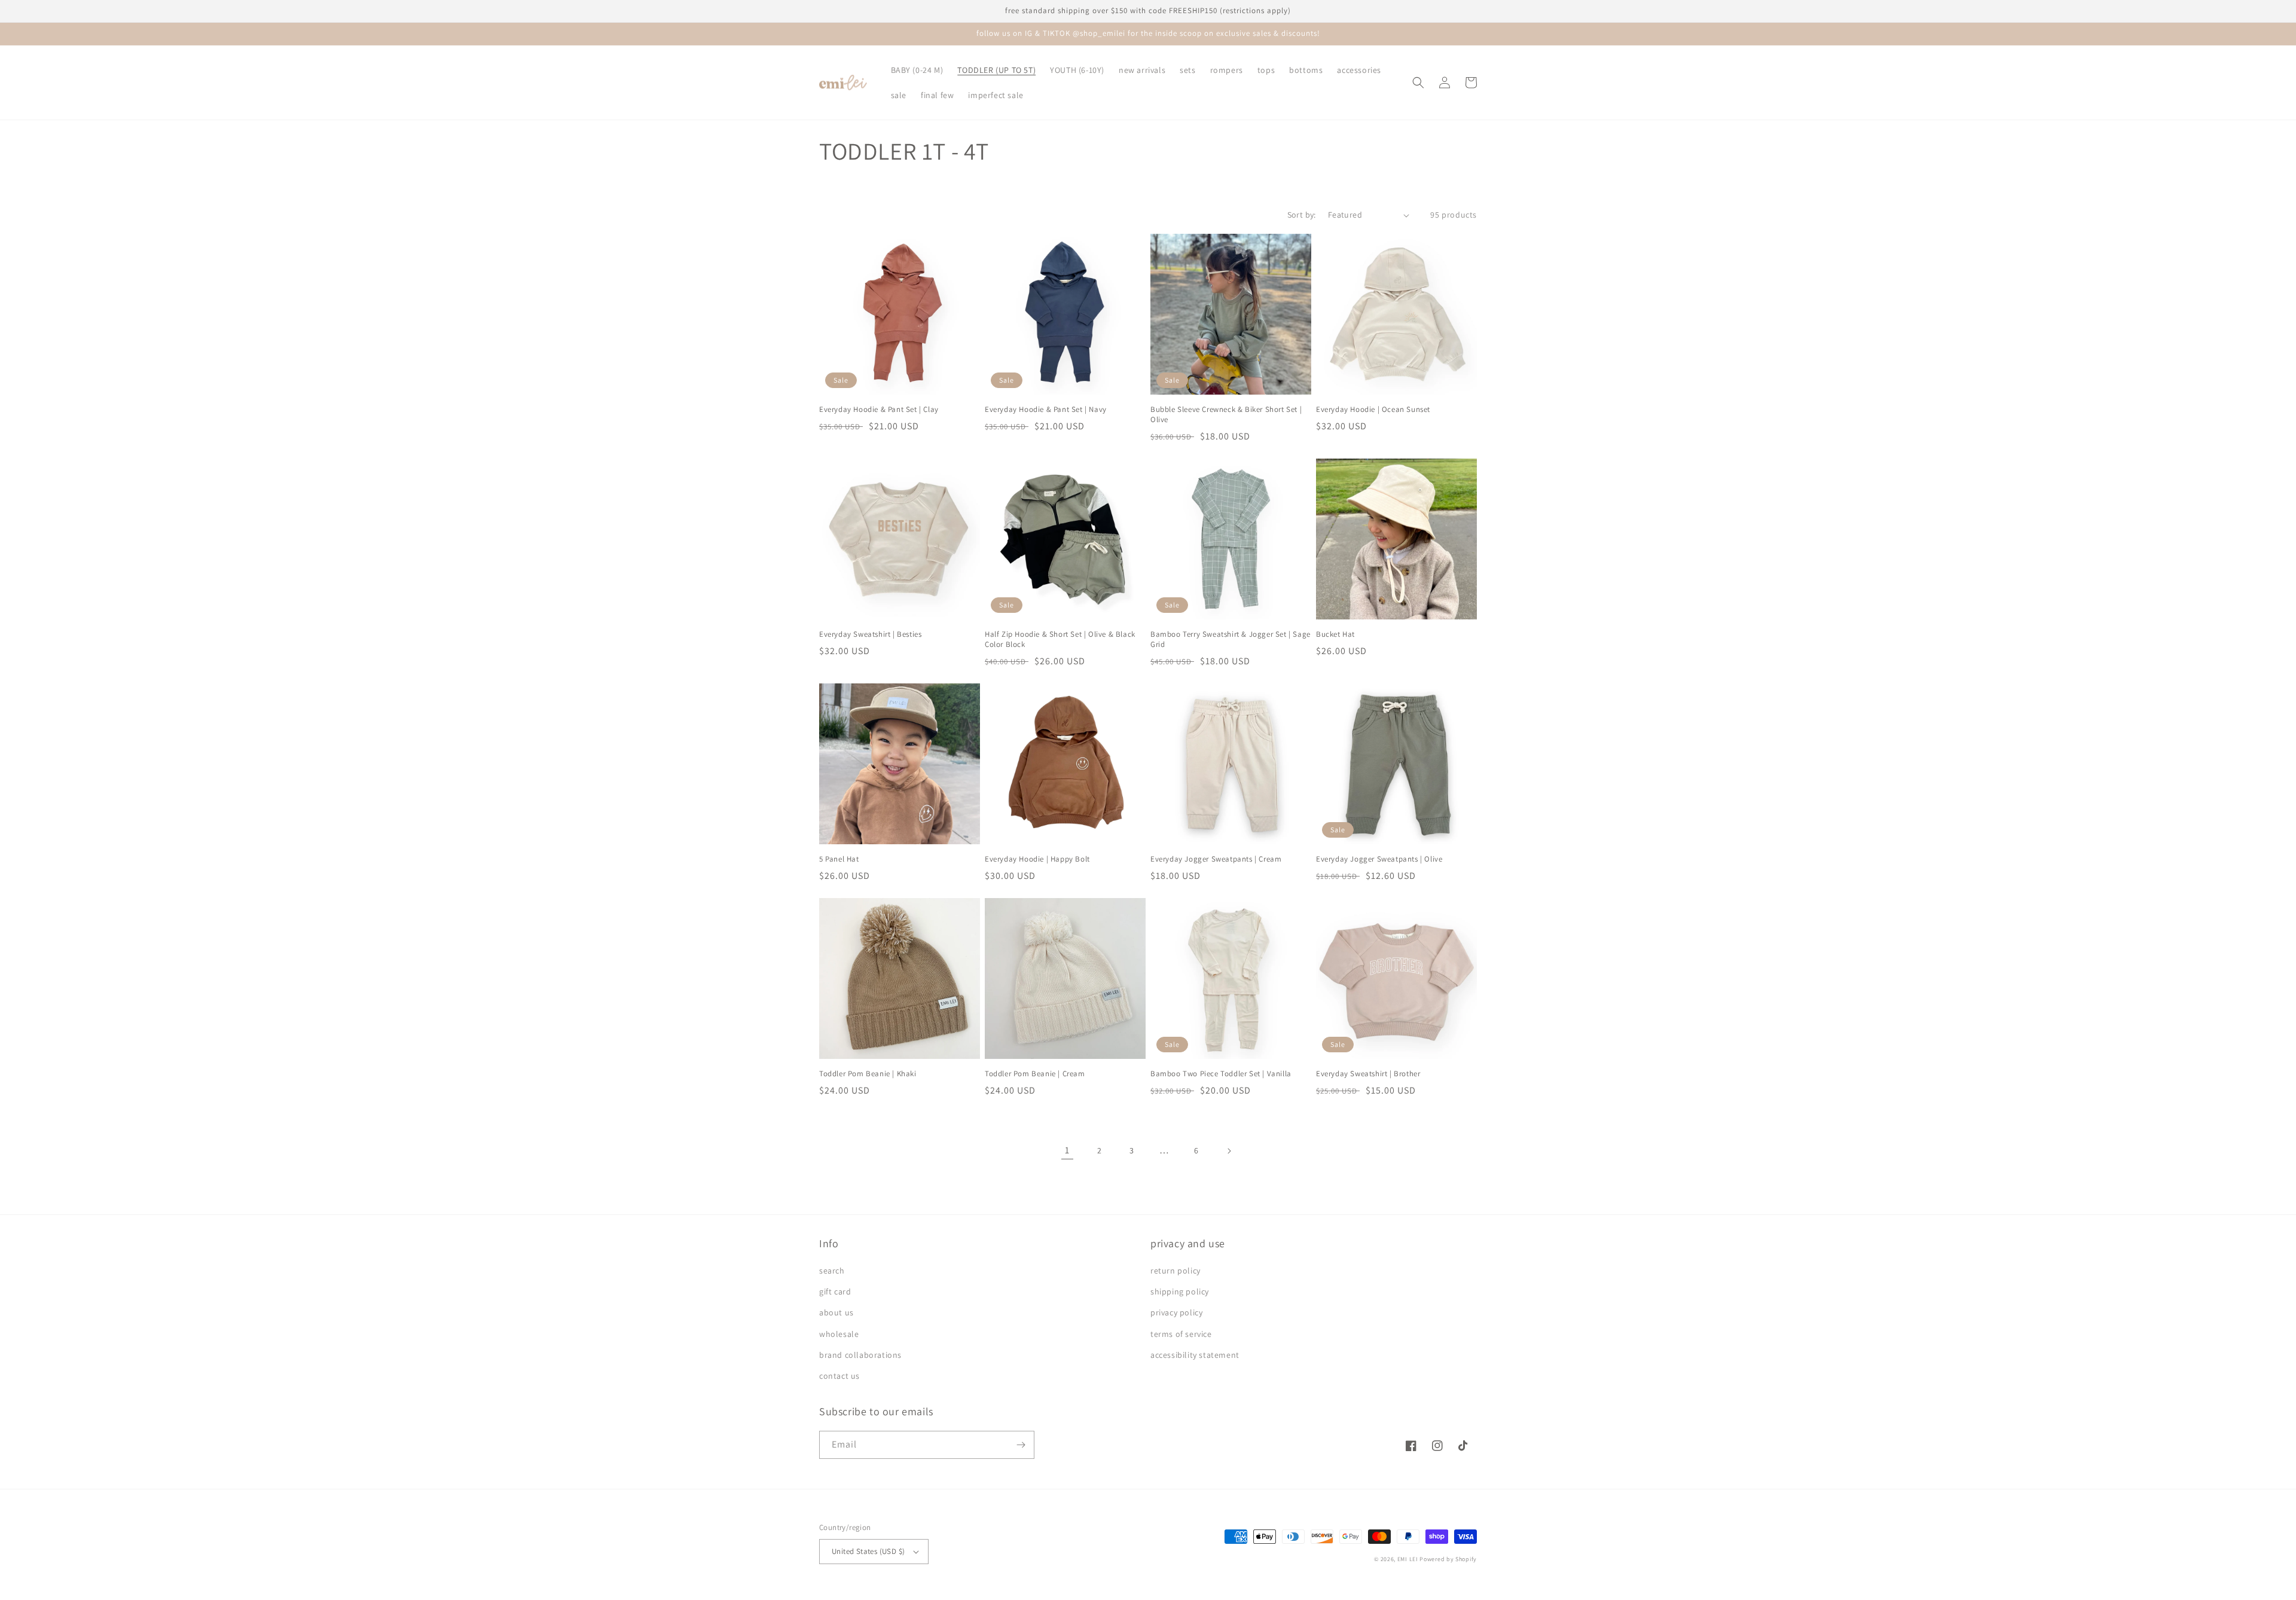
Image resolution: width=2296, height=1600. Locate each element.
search (832, 1271)
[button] (1418, 83)
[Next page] (1229, 1151)
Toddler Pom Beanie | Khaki (868, 1074)
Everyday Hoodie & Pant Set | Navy (1046, 410)
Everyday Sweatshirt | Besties (870, 634)
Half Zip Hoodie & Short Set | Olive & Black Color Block (1060, 639)
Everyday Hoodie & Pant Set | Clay (879, 410)
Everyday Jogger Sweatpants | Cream (1216, 859)
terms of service (1181, 1334)
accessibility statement (1195, 1355)
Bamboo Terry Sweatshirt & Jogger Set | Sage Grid (1231, 639)
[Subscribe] (1021, 1445)
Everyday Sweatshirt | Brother (1368, 1074)
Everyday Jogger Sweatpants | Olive (1379, 859)
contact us (839, 1376)
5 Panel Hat (839, 859)
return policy (1176, 1271)
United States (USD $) (868, 1551)
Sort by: (1302, 215)
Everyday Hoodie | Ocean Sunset (1373, 410)
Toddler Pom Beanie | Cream (1035, 1074)
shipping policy (1180, 1291)
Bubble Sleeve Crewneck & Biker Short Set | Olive (1226, 415)
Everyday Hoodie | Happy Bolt (1037, 859)
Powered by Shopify (1448, 1559)
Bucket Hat (1335, 634)
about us (836, 1312)
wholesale (839, 1334)
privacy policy (1176, 1312)
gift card (835, 1291)
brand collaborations (860, 1355)
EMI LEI (1408, 1559)
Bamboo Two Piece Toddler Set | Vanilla (1221, 1074)
